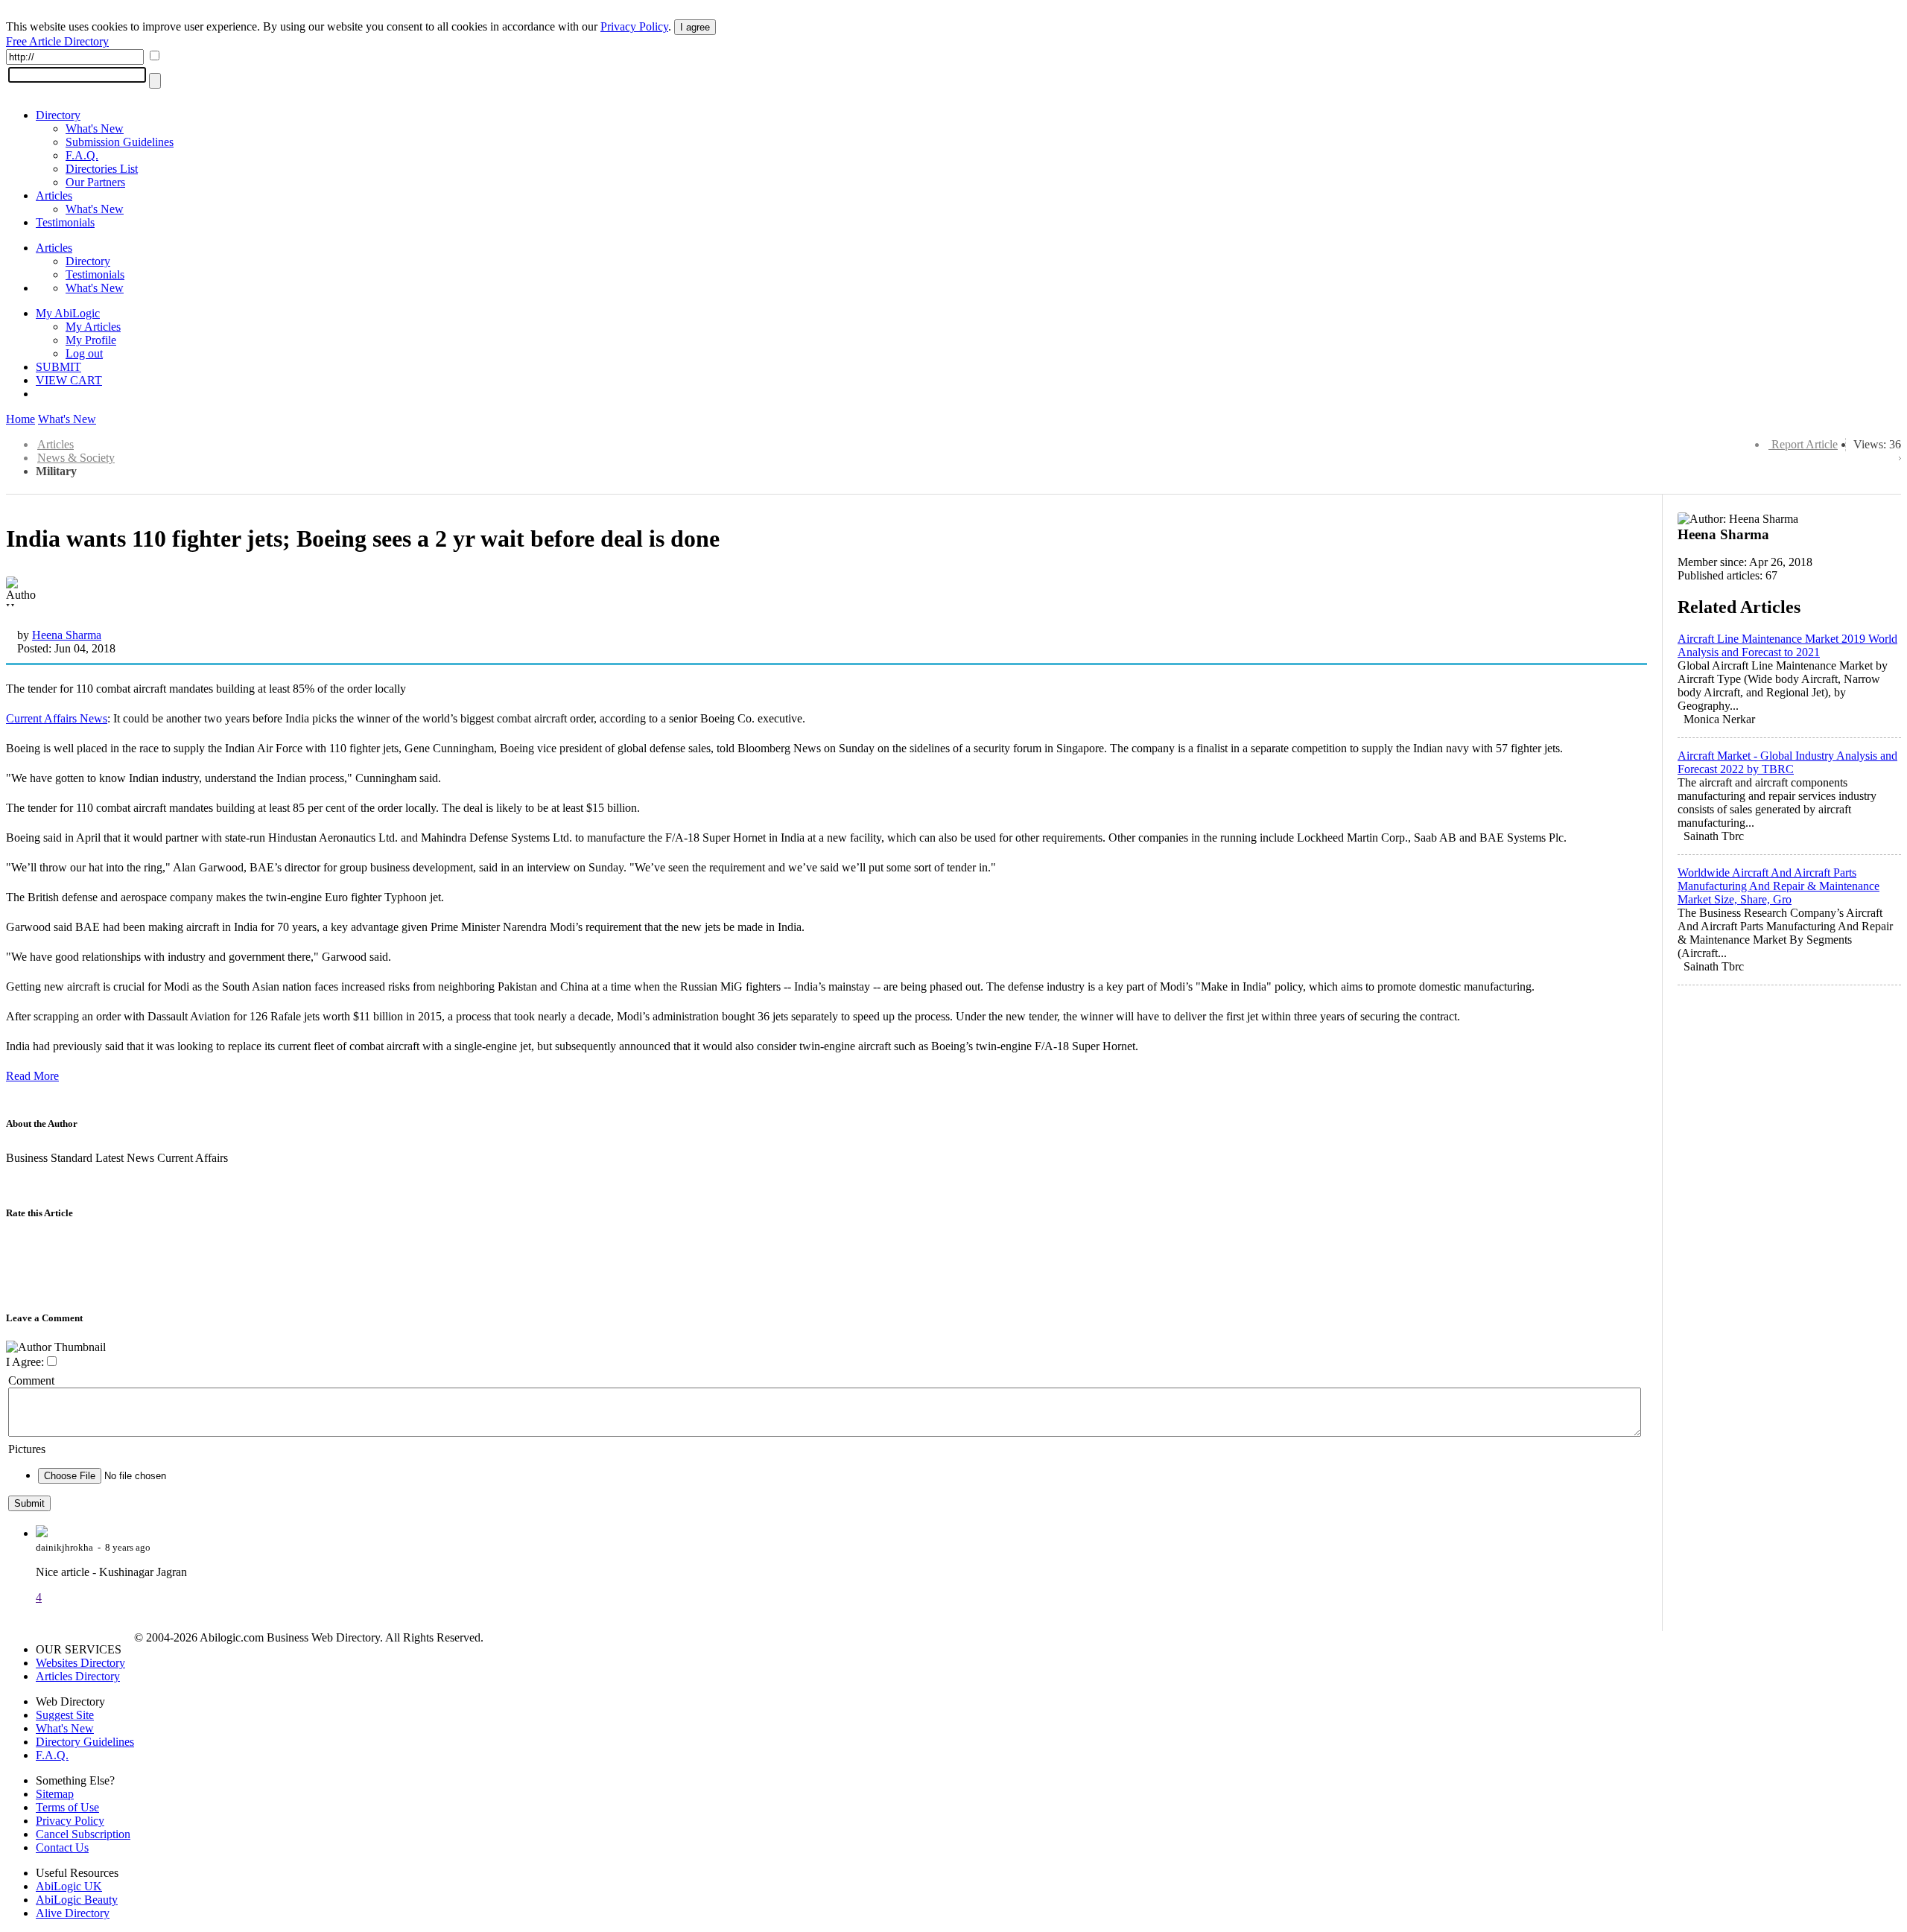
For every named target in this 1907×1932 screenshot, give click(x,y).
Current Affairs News (57, 718)
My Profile (91, 340)
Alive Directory (73, 1913)
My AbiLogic (68, 313)
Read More (32, 1076)
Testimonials (65, 222)
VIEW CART (69, 380)
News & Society (76, 458)
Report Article (1805, 444)
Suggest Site (65, 1715)
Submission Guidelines (120, 142)
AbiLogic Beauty (77, 1900)
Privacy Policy (634, 26)
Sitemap (55, 1794)
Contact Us (62, 1847)
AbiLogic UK (69, 1886)
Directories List (102, 169)
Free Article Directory (57, 41)
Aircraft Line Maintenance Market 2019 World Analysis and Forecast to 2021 (1787, 645)
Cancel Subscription (83, 1834)
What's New (95, 128)
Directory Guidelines (85, 1742)
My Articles (93, 327)
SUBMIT (58, 367)
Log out (84, 353)
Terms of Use (67, 1807)
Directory (58, 115)
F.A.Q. (82, 155)
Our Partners (95, 182)
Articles (54, 196)
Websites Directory (80, 1663)
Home (20, 419)
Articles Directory (78, 1676)
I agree (695, 27)
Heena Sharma (67, 635)
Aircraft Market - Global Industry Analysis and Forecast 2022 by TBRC (1787, 762)
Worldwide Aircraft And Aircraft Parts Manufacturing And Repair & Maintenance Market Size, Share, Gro (1779, 886)
